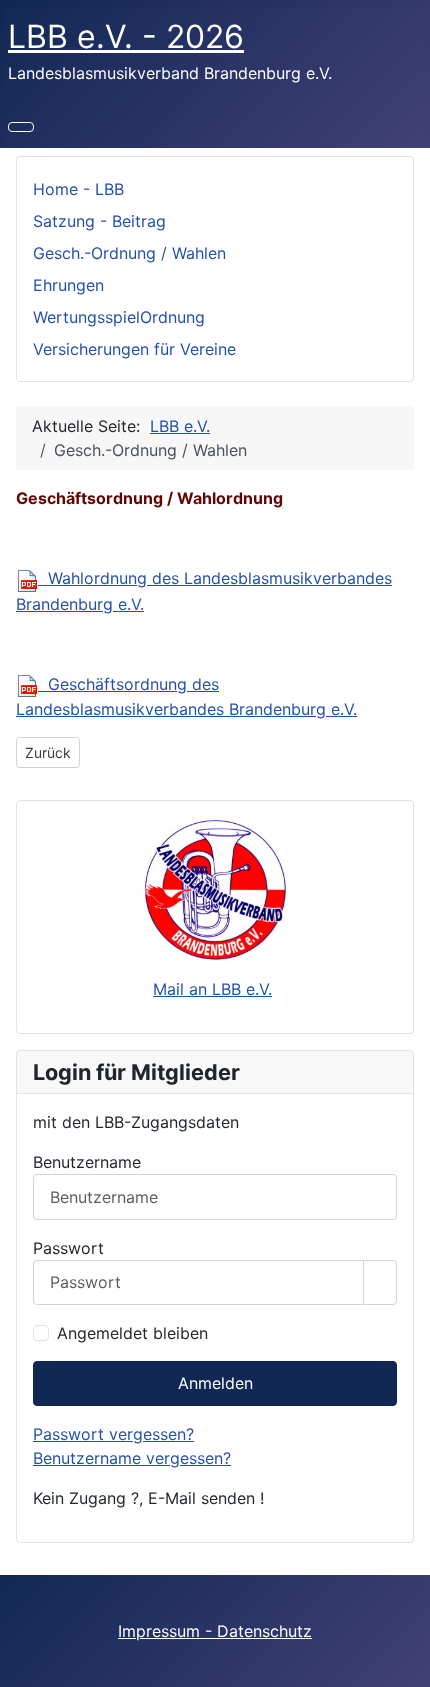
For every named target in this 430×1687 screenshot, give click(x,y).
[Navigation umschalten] (21, 127)
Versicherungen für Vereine (134, 349)
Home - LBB (78, 189)
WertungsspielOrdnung (119, 317)
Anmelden (215, 1383)
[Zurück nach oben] (405, 1662)
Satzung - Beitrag (99, 221)
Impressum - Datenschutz (215, 1631)
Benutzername (87, 1162)
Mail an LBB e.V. (212, 989)
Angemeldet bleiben (132, 1333)
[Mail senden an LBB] (215, 889)
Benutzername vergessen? (132, 1458)
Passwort (68, 1248)
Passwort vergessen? (113, 1434)
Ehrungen (68, 285)
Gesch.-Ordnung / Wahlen (129, 253)
